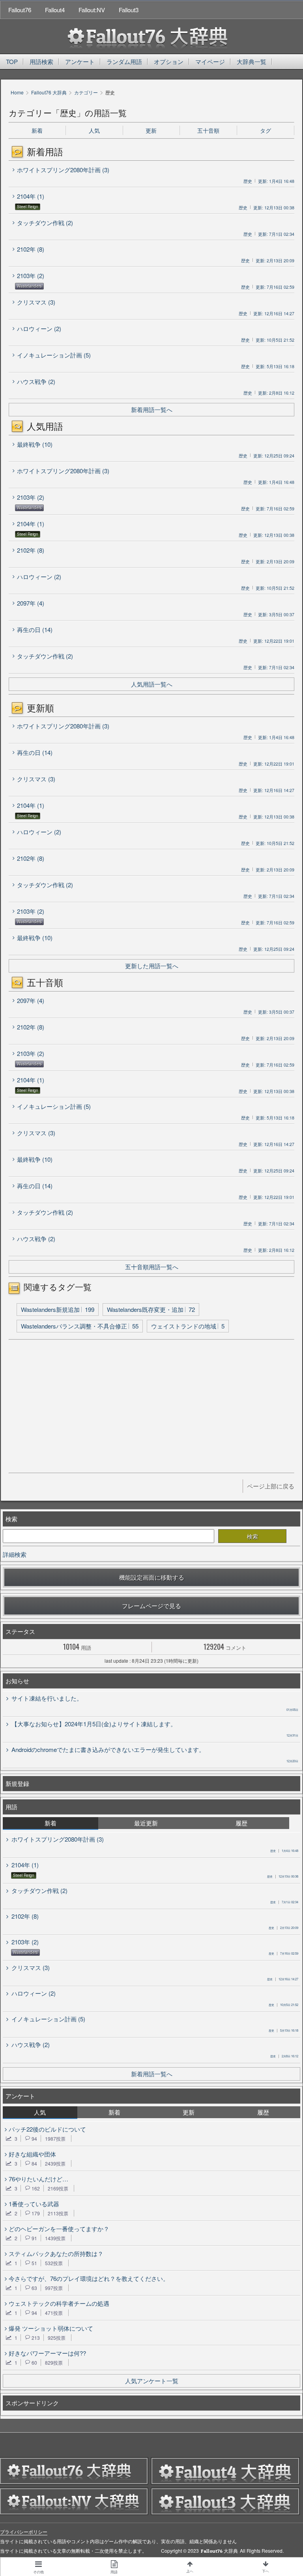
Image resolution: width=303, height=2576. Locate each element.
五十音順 (208, 130)
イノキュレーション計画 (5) (54, 355)
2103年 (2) (31, 276)
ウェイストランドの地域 (188, 1326)
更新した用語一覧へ (152, 966)
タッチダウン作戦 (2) (45, 223)
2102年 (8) (31, 249)
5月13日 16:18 (283, 2030)
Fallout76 (20, 10)
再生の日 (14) (35, 629)
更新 (151, 130)
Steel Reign (28, 207)
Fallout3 (129, 10)
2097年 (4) (31, 603)
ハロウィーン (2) (39, 328)
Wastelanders (29, 286)
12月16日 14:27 (283, 1979)
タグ (266, 130)
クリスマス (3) (36, 302)
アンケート (80, 61)
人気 (94, 130)
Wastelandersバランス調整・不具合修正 (80, 1326)
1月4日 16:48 (284, 1851)
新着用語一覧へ (152, 409)
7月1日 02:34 (284, 1902)
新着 (37, 130)
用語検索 (41, 61)
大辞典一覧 (252, 61)
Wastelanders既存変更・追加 (151, 1309)
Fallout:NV (92, 10)
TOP (12, 61)
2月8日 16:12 (284, 2056)
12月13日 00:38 (283, 1876)
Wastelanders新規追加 (58, 1309)
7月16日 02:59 (283, 1953)
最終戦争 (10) (35, 444)
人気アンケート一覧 (152, 2381)
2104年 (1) (31, 196)
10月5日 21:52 (283, 2005)
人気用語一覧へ (152, 684)
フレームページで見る (151, 1606)
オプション (169, 61)
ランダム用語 (124, 61)
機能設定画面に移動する (152, 1577)
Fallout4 (55, 10)
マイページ (210, 61)
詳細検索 (15, 1554)
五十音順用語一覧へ (152, 1267)
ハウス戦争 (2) (36, 381)
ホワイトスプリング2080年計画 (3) (63, 170)
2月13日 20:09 (283, 1928)
